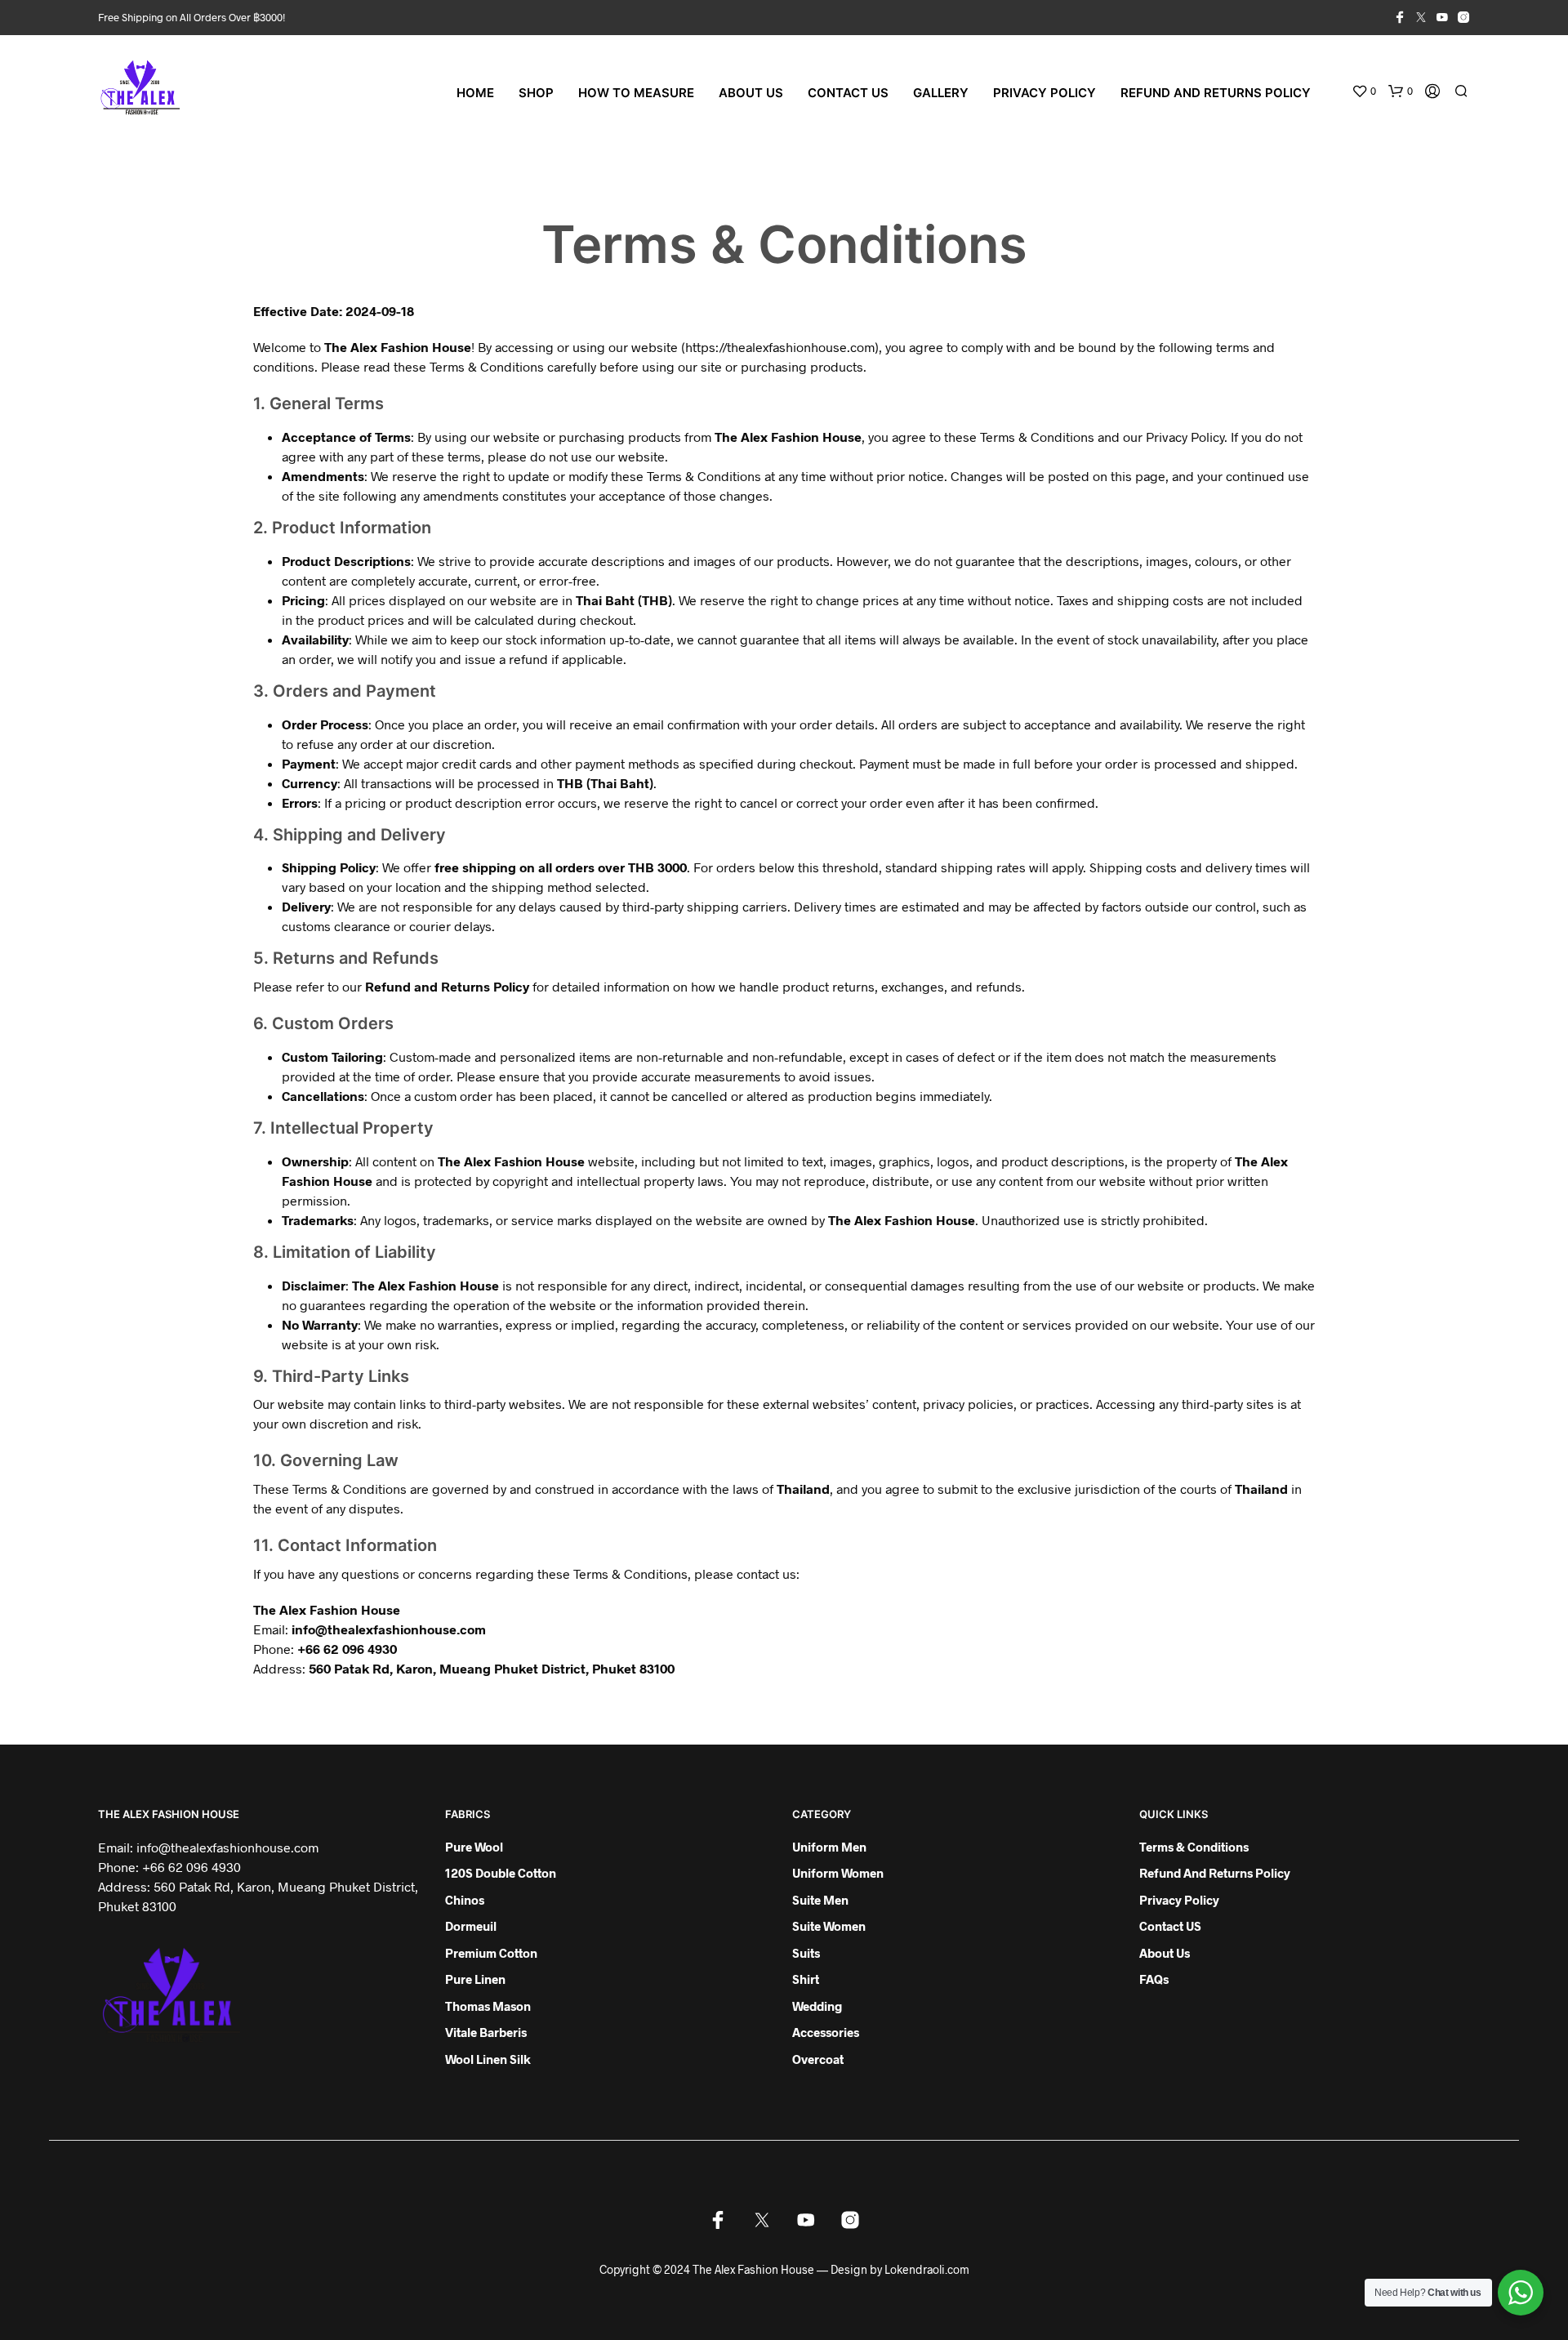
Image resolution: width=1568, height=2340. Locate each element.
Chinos (465, 1900)
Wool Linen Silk (488, 2059)
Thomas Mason (488, 2006)
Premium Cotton (491, 1953)
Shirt (806, 1979)
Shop (536, 93)
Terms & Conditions (1194, 1847)
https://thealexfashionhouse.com (780, 347)
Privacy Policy (1045, 93)
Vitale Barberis (486, 2032)
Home (475, 93)
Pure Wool (474, 1847)
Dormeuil (471, 1926)
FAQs (1154, 1979)
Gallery (941, 93)
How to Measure (636, 93)
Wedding (817, 2006)
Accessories (826, 2032)
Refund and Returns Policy (1216, 93)
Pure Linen (475, 1979)
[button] (1364, 91)
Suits (806, 1953)
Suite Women (829, 1926)
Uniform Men (829, 1847)
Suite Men (820, 1900)
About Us (751, 93)
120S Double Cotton (501, 1873)
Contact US (848, 93)
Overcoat (818, 2059)
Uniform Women (838, 1873)
